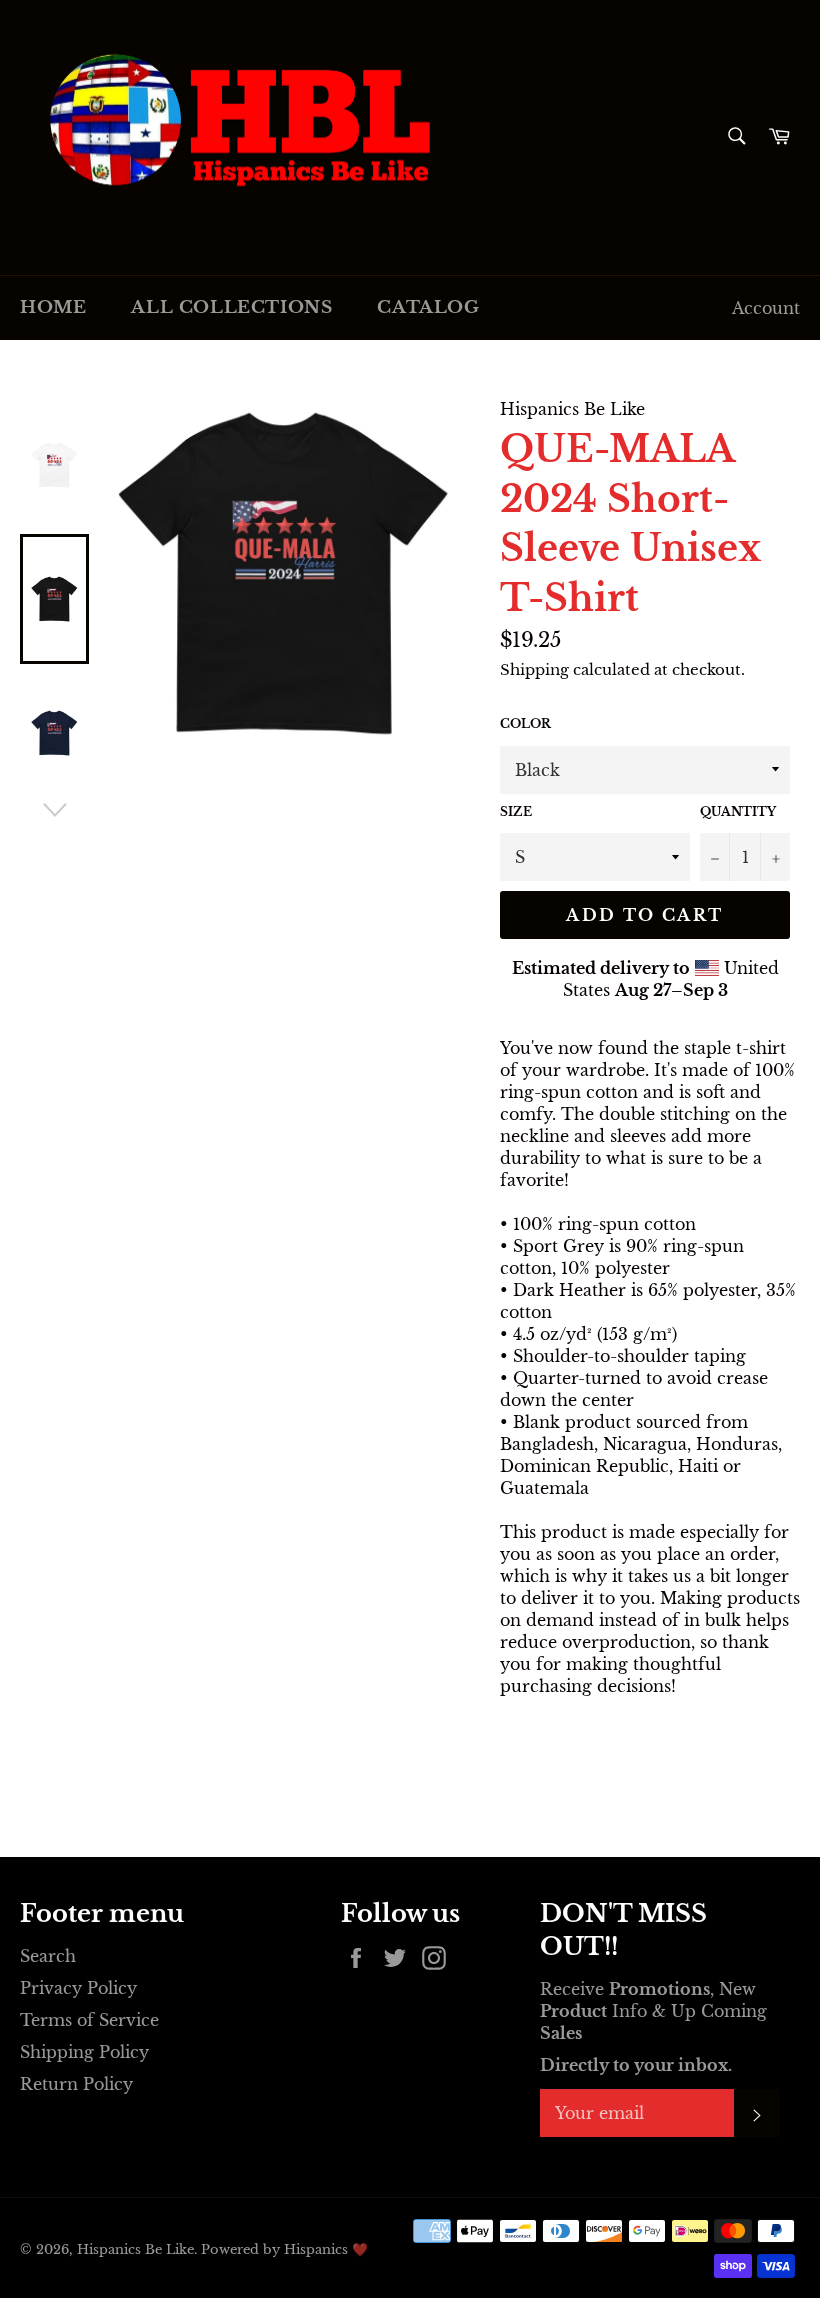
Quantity (738, 811)
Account (766, 308)
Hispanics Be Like (135, 2249)
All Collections (231, 307)
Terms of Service (89, 2020)
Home (53, 307)
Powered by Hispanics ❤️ (284, 2249)
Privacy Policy (78, 1988)
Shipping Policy (84, 2052)
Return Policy (76, 2084)
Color (525, 723)
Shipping (534, 669)
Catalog (428, 307)
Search (48, 1956)
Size (516, 811)
